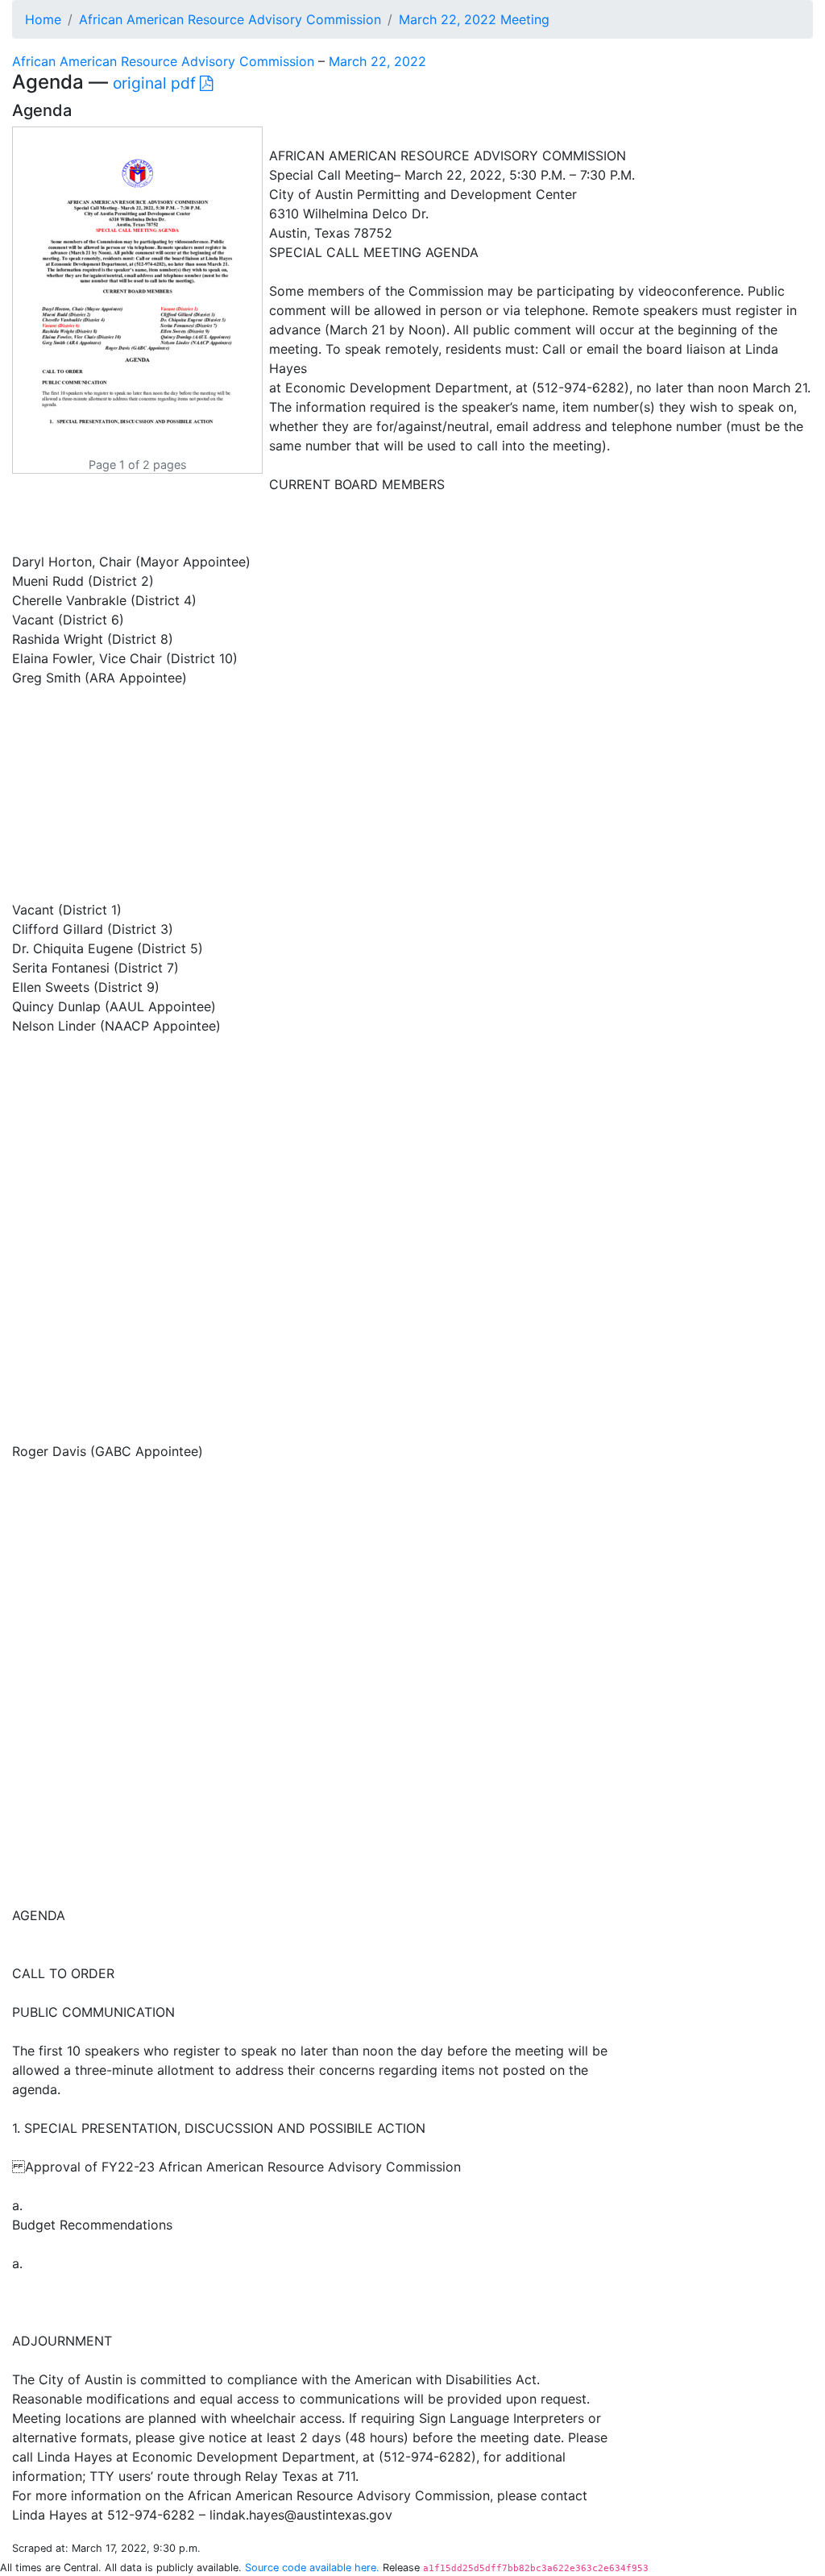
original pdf (156, 83)
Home (43, 19)
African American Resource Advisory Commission (230, 19)
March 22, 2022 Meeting (474, 19)
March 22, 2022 (377, 61)
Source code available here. (312, 2568)
